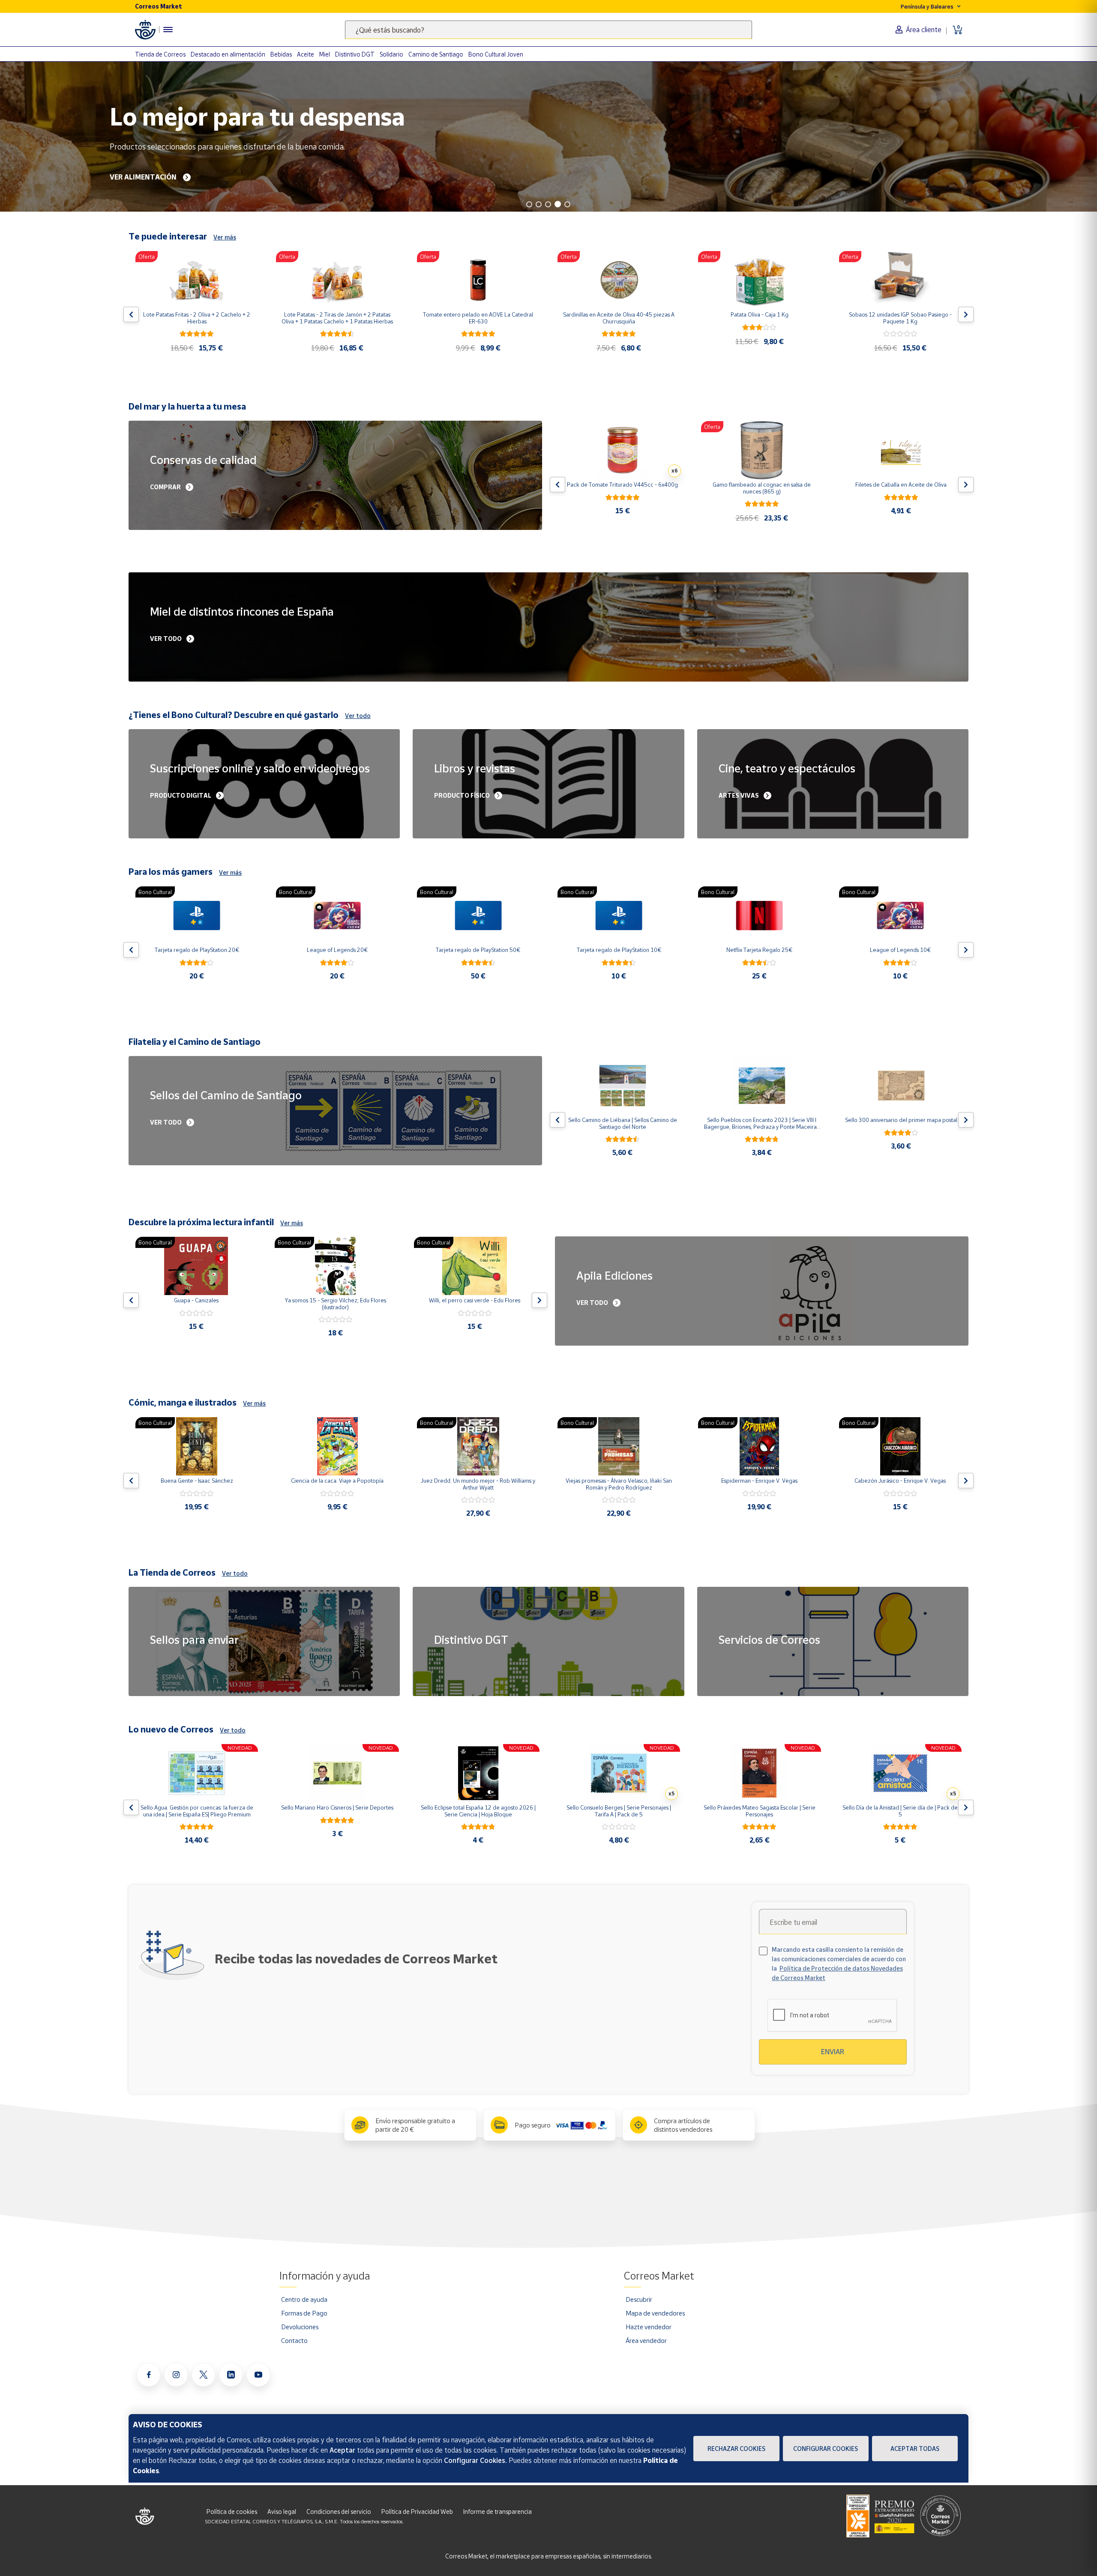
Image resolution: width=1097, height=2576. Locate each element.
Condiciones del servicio (339, 2512)
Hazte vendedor (649, 2327)
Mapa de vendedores (655, 2313)
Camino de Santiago (436, 54)
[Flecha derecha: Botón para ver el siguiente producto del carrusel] (966, 314)
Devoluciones (300, 2327)
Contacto (294, 2340)
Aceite (306, 54)
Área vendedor (646, 2340)
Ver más (225, 237)
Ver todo (358, 716)
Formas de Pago (304, 2313)
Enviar (833, 2052)
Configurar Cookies (826, 2449)
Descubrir (639, 2299)
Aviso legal (282, 2512)
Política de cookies (232, 2512)
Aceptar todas (915, 2449)
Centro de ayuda (304, 2299)
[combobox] (548, 30)
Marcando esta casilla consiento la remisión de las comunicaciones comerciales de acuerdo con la (839, 1964)
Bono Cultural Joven (496, 54)
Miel (325, 54)
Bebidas (281, 54)
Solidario (391, 54)
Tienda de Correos (160, 54)
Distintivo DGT (355, 54)
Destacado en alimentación (228, 54)
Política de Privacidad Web (417, 2512)
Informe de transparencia (498, 2512)
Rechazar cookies (736, 2449)
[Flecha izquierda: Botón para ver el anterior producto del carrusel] (131, 314)
